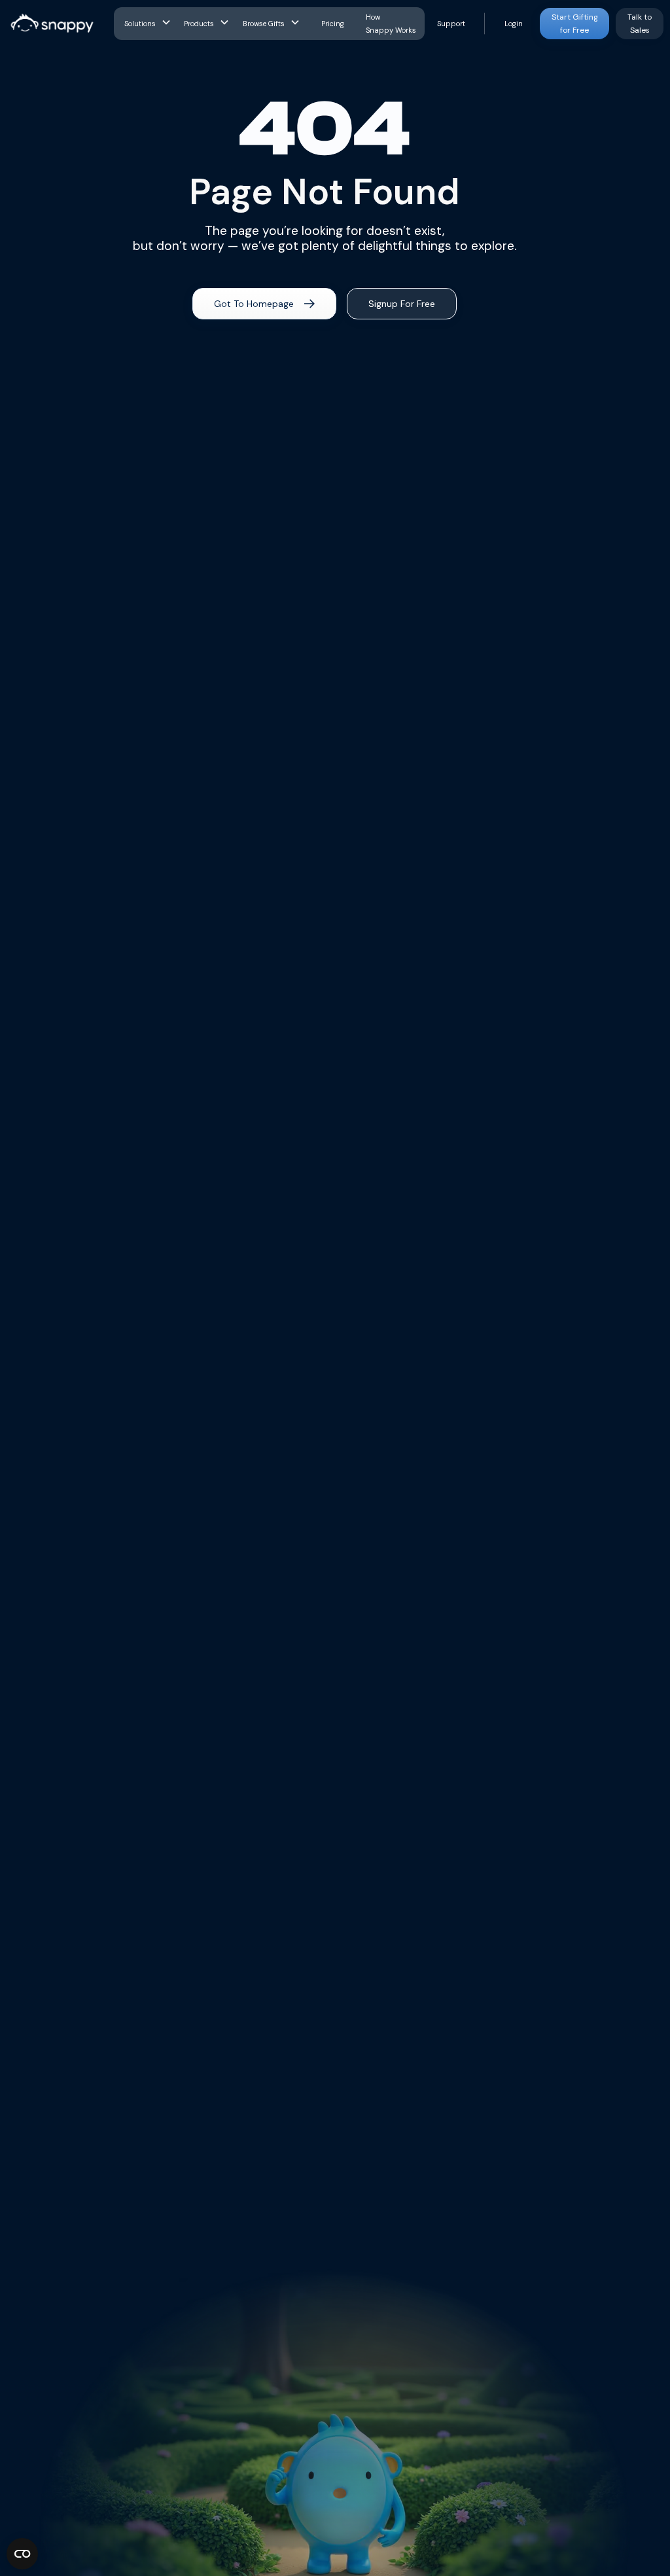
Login (514, 24)
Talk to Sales (640, 24)
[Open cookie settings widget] (22, 2554)
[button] (149, 24)
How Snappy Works (391, 24)
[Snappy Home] (52, 24)
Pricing (333, 24)
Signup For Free (402, 304)
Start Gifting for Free (575, 24)
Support (451, 24)
